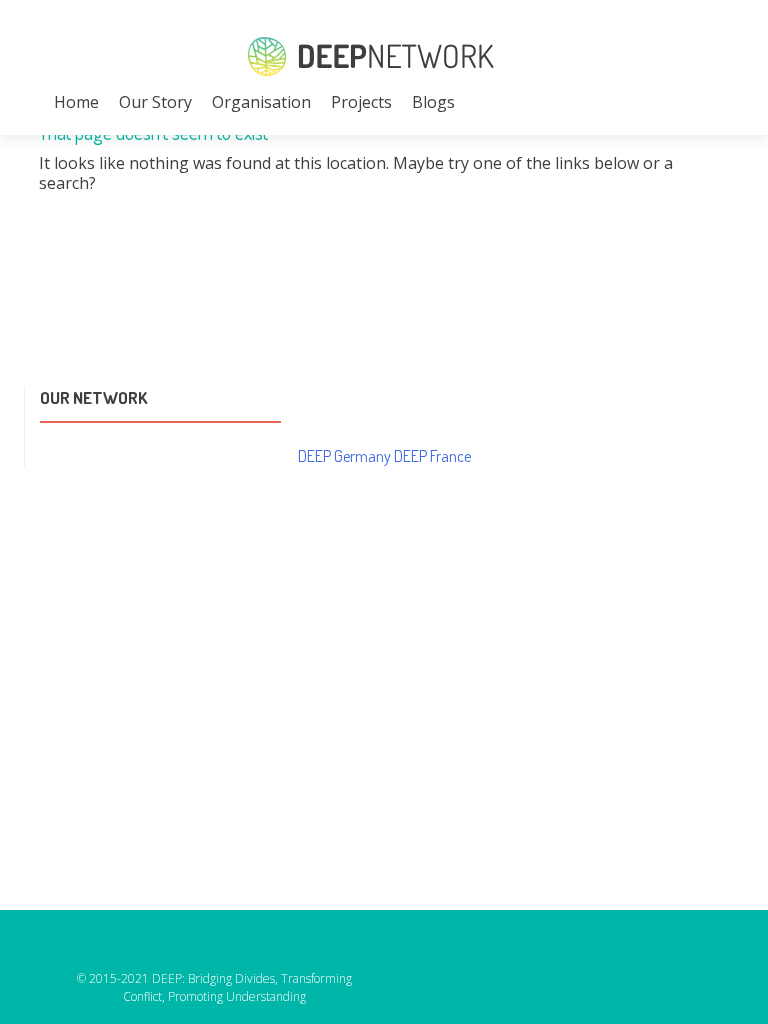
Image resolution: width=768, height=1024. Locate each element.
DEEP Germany (344, 456)
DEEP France (432, 456)
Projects (361, 102)
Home (76, 102)
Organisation (261, 102)
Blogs (433, 102)
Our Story (155, 102)
